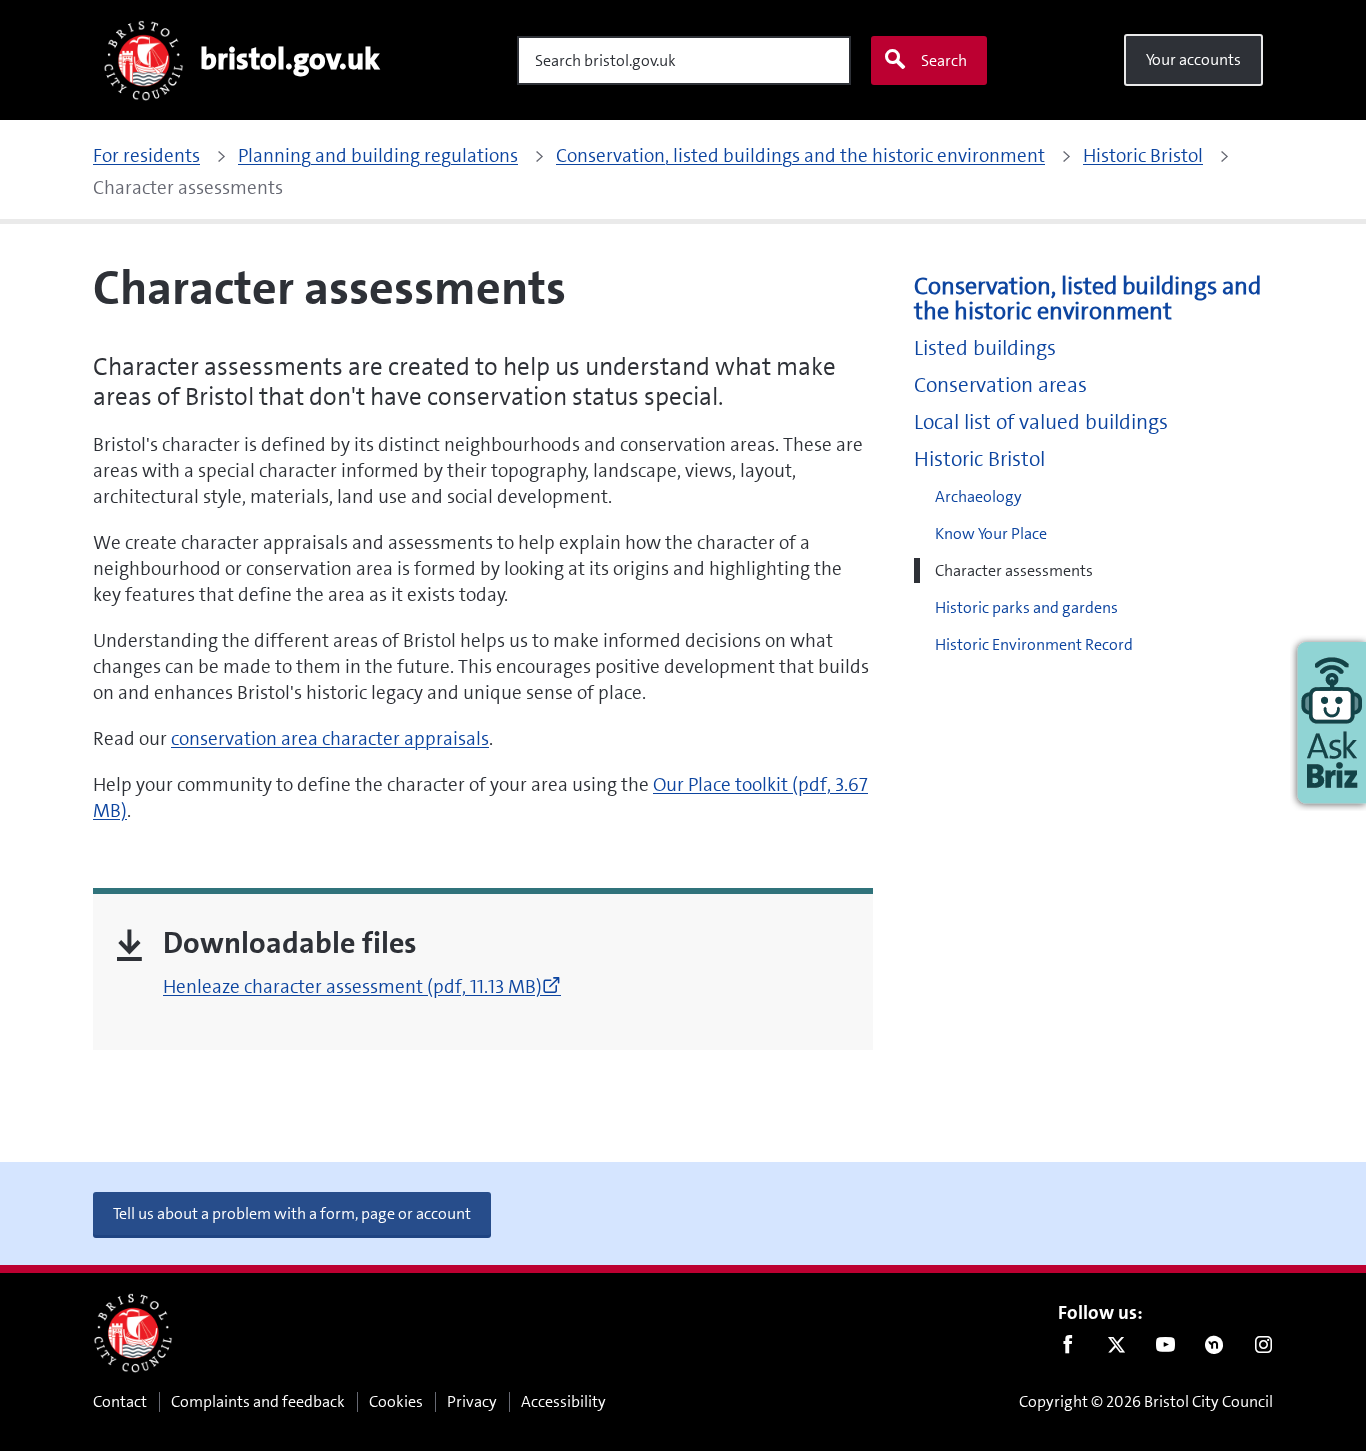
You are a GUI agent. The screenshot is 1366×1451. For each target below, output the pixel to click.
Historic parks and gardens (1026, 607)
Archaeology (978, 496)
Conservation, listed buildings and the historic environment (1087, 299)
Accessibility (563, 1401)
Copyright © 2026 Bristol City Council (1146, 1401)
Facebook (1067, 1349)
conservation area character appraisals (330, 738)
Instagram (1263, 1349)
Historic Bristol (979, 459)
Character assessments (1014, 570)
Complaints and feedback (258, 1401)
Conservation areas (1000, 385)
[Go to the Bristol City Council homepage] (133, 1333)
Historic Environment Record (1034, 644)
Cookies (396, 1401)
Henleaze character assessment (362, 986)
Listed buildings (985, 348)
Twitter (1116, 1349)
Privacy (472, 1401)
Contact (120, 1401)
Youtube (1165, 1349)
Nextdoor (1214, 1349)
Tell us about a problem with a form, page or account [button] (292, 1213)
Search (944, 60)
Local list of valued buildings (1041, 422)
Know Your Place (991, 533)
